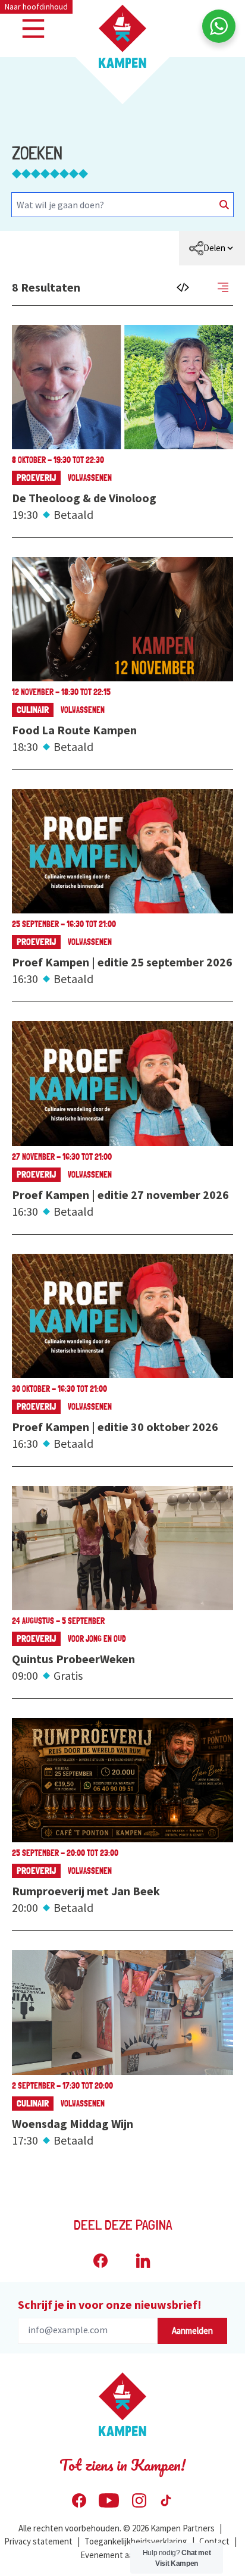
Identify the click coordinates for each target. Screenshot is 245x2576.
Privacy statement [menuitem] (38, 2541)
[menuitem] (212, 248)
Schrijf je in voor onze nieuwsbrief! (110, 2304)
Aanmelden (192, 2331)
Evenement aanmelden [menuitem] (123, 2555)
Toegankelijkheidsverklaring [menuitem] (136, 2541)
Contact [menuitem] (214, 2541)
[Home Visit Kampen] (122, 36)
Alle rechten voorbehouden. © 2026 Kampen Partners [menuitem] (117, 2528)
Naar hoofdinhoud (36, 7)
